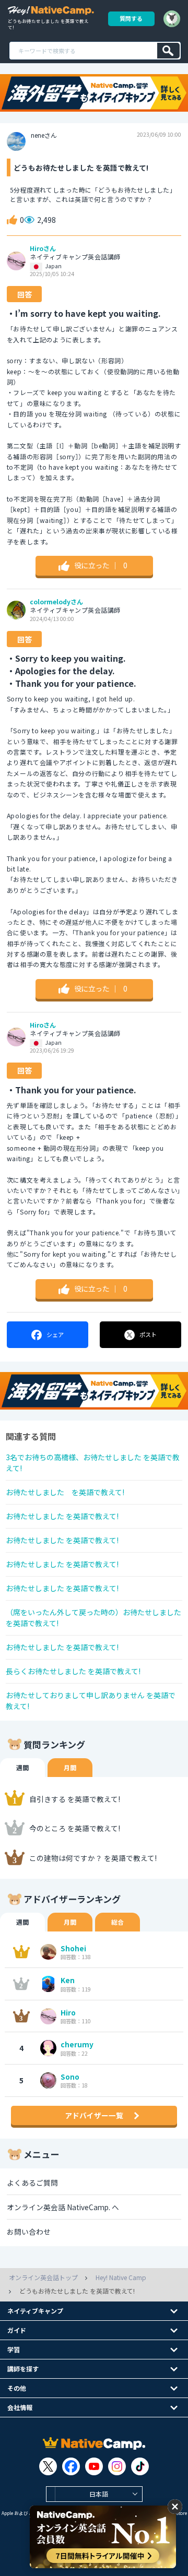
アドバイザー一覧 (94, 2115)
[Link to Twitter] (48, 2466)
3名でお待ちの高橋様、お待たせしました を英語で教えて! (93, 1463)
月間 (70, 1767)
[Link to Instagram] (117, 2466)
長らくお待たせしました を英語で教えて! (73, 1671)
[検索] (168, 51)
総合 (118, 1922)
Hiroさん (43, 248)
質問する (131, 18)
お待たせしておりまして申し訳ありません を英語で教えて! (91, 1701)
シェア (55, 1334)
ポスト (148, 1334)
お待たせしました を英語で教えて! (65, 1492)
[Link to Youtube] (94, 2466)
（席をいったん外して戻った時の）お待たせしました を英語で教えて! (93, 1618)
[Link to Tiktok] (140, 2466)
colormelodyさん (56, 602)
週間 (22, 1767)
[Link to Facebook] (71, 2466)
